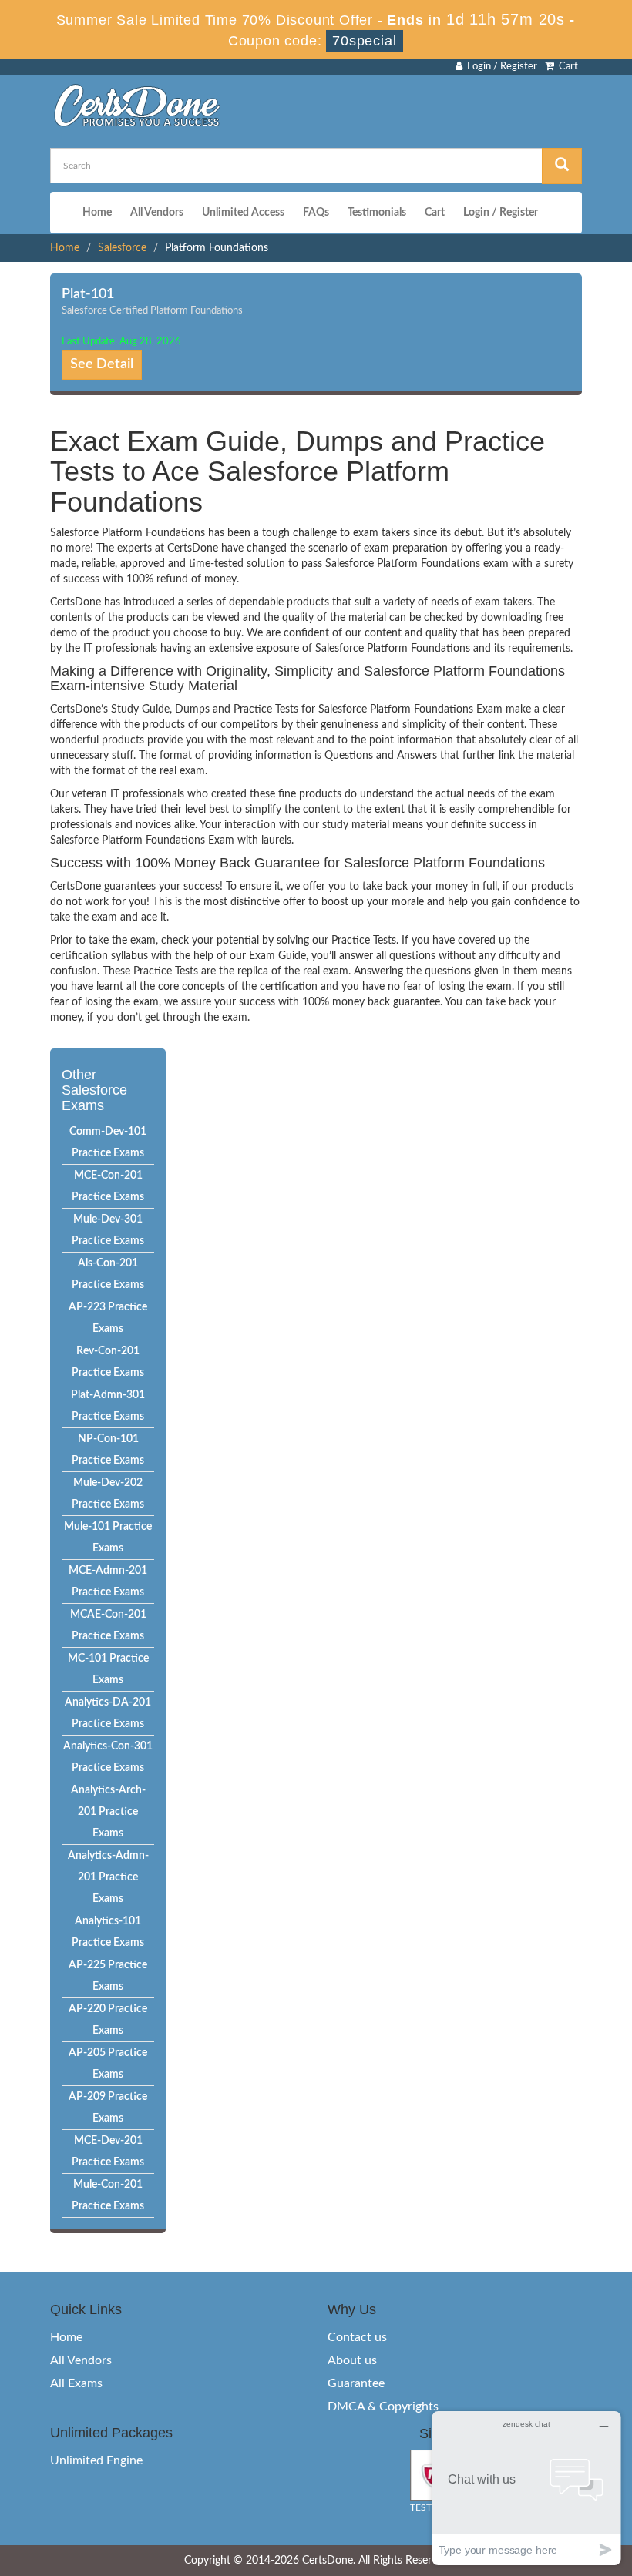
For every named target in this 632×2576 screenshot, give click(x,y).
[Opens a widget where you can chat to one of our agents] (526, 2488)
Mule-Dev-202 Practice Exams (108, 1494)
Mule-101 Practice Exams (108, 1538)
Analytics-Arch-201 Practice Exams (108, 1812)
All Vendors (157, 213)
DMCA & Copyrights (383, 2407)
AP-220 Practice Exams (108, 2020)
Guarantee (356, 2383)
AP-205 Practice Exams (108, 2064)
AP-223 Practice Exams (108, 1318)
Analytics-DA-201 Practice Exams (108, 1713)
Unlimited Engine (96, 2460)
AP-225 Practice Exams (108, 1976)
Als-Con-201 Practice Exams (108, 1274)
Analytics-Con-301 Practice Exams (108, 1757)
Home (97, 213)
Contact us (357, 2337)
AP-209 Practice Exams (108, 2108)
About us (352, 2360)
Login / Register (500, 67)
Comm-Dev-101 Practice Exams (108, 1142)
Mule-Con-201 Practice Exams (108, 2195)
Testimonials (377, 213)
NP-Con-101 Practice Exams (108, 1450)
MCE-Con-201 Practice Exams (108, 1186)
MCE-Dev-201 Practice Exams (108, 2152)
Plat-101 (88, 294)
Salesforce (122, 248)
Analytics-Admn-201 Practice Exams (108, 1877)
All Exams (76, 2383)
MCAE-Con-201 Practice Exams (108, 1625)
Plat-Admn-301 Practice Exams (108, 1406)
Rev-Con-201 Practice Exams (108, 1362)
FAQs (316, 213)
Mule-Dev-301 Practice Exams (108, 1230)
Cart (566, 67)
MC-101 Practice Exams (108, 1669)
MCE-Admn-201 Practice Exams (108, 1581)
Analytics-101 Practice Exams (108, 1932)
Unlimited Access (243, 213)
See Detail (102, 364)
